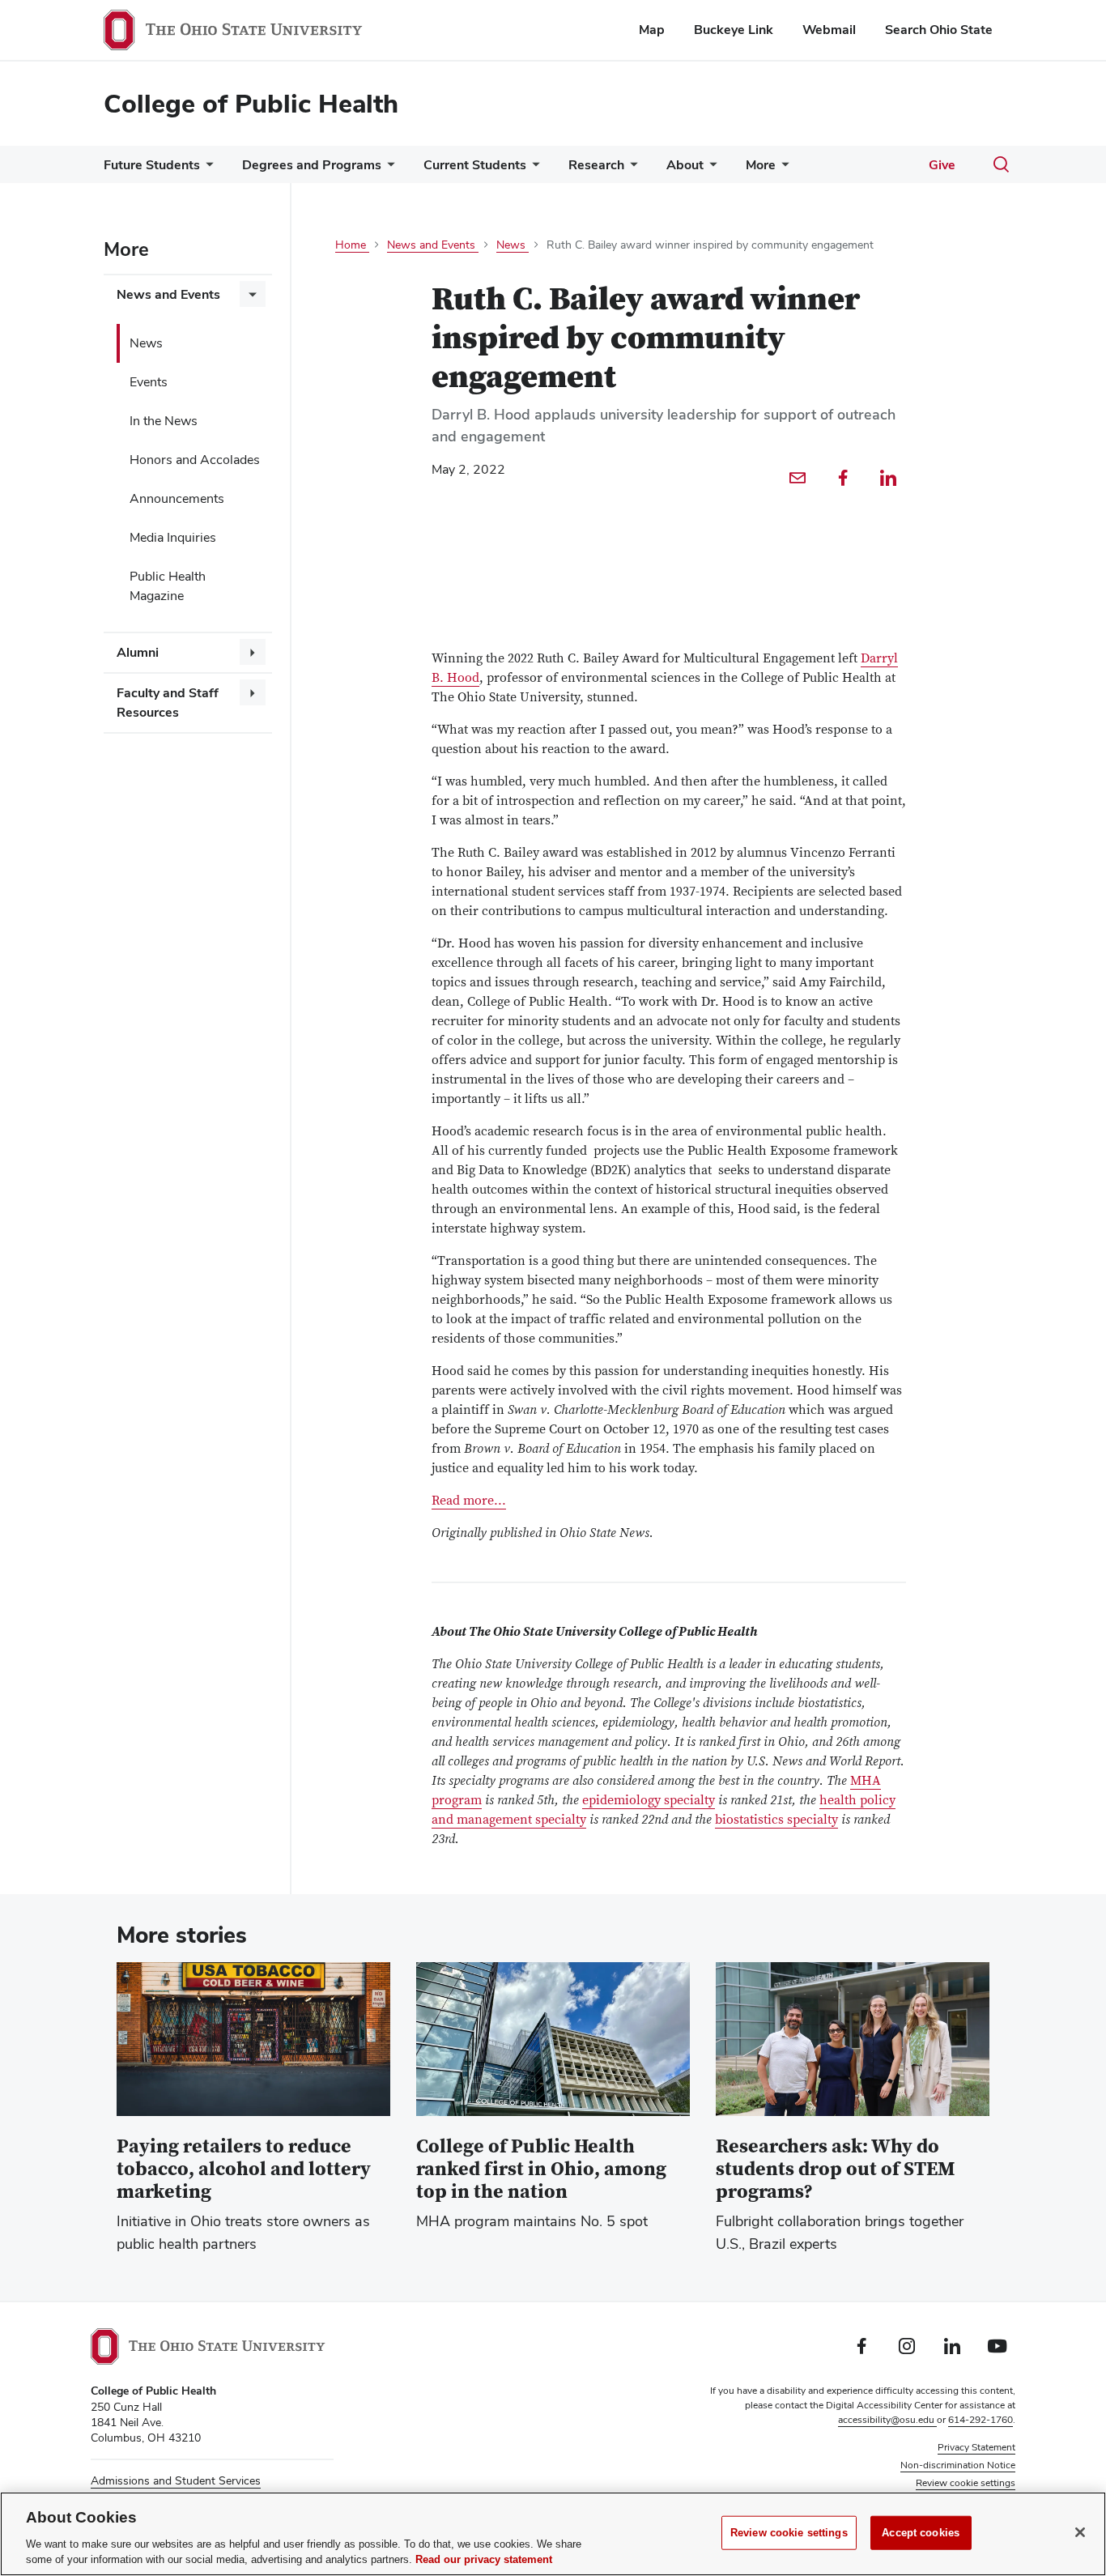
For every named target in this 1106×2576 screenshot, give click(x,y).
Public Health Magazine (168, 586)
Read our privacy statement (484, 2559)
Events (149, 382)
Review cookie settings (789, 2533)
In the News (164, 421)
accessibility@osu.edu (887, 2420)
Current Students (475, 165)
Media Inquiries (173, 537)
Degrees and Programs (312, 165)
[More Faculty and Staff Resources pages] (253, 692)
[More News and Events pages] (253, 294)
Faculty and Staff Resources (168, 703)
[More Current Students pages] (533, 169)
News (146, 343)
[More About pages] (710, 169)
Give (942, 165)
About (685, 165)
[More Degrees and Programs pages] (388, 169)
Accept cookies (921, 2533)
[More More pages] (782, 169)
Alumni (138, 652)
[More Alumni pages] (253, 652)
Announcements (177, 498)
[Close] (1080, 2532)
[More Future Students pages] (206, 169)
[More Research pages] (631, 169)
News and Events (168, 294)
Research (596, 165)
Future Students (152, 165)
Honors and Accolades (195, 460)
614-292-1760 (981, 2420)
